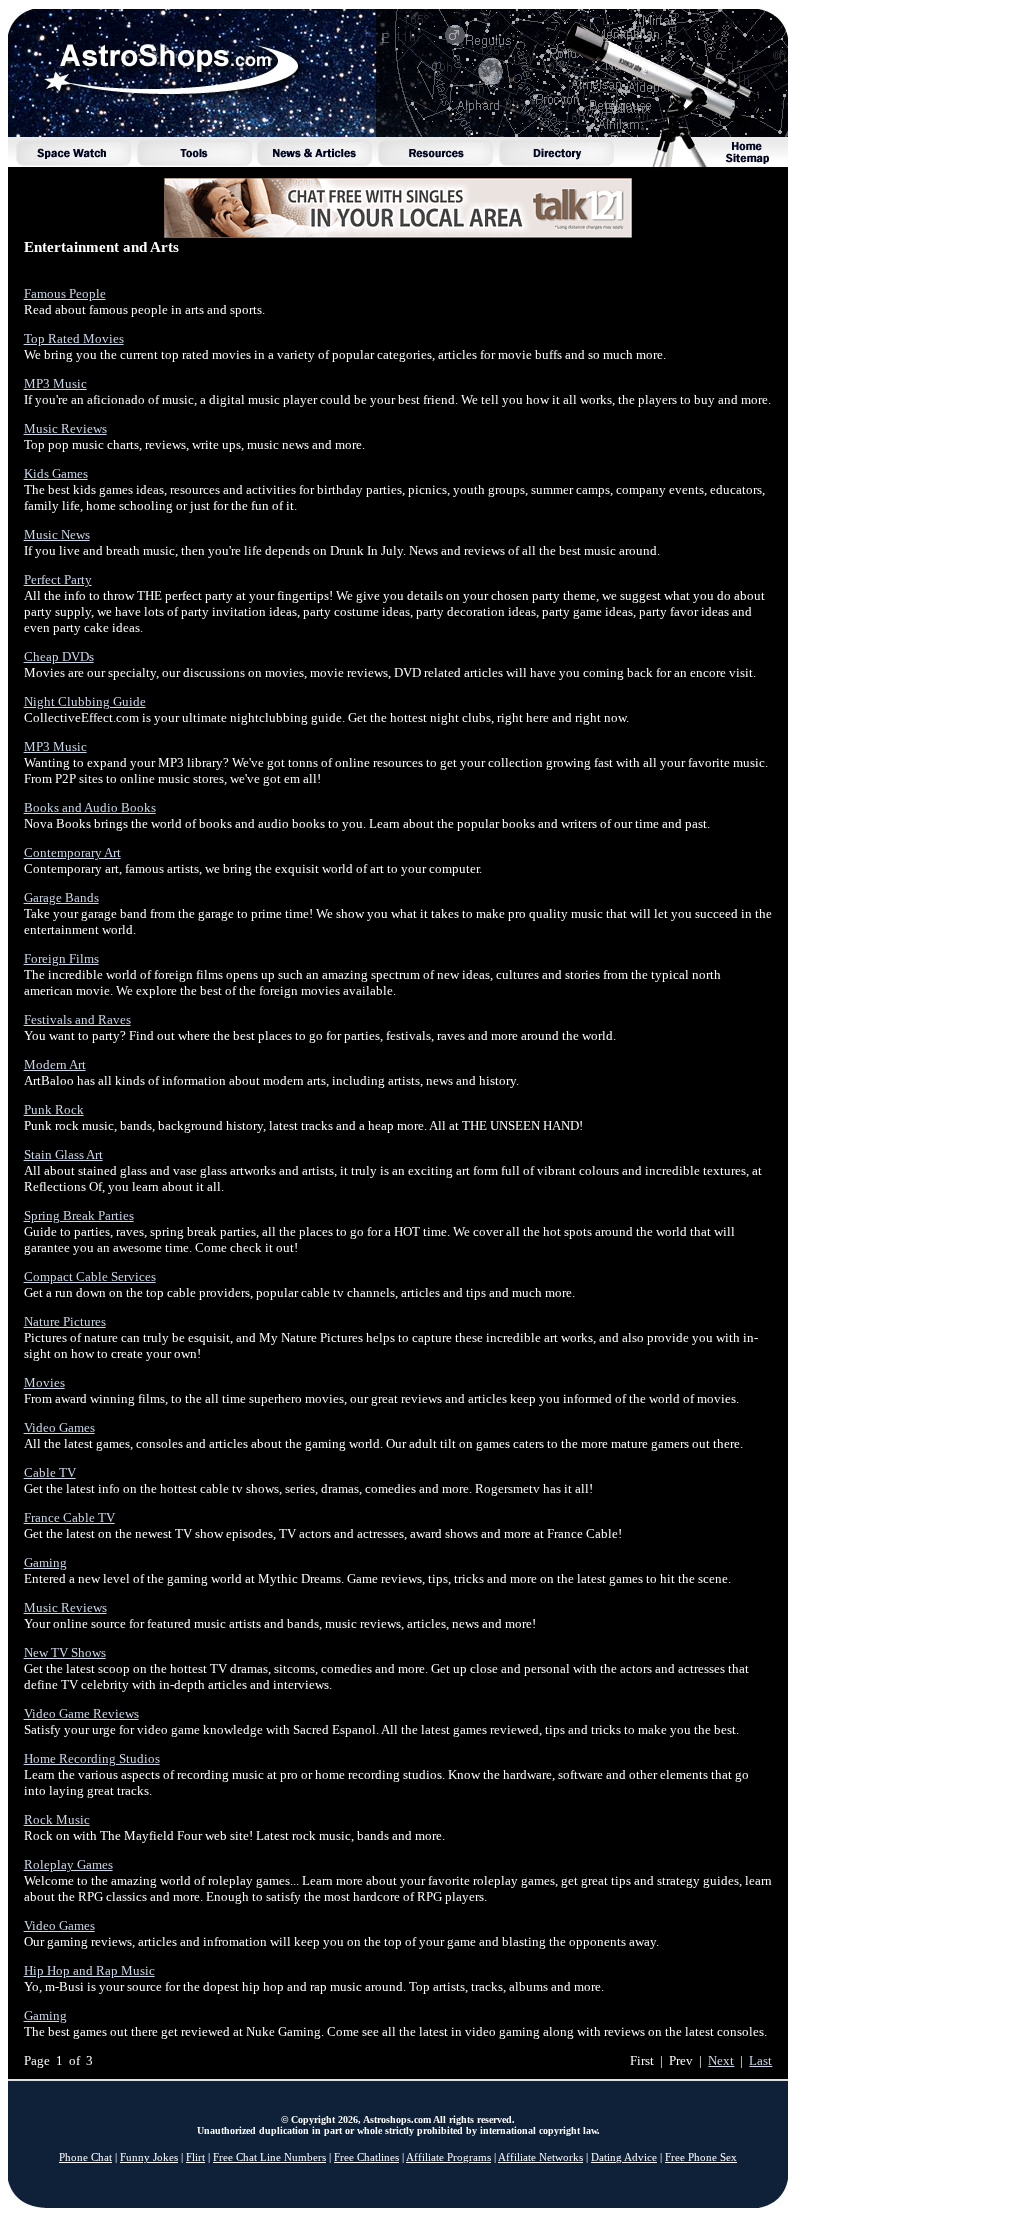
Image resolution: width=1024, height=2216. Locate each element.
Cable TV (50, 1472)
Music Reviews (65, 428)
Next (721, 2060)
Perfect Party (58, 579)
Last (760, 2060)
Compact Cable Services (90, 1276)
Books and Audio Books (90, 807)
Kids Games (56, 473)
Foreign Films (61, 958)
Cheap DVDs (59, 656)
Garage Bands (61, 897)
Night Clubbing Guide (85, 701)
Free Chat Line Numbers (269, 2157)
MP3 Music (55, 383)
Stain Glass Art (63, 1154)
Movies (44, 1382)
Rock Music (57, 1819)
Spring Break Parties (79, 1215)
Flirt (195, 2157)
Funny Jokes (149, 2157)
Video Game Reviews (81, 1713)
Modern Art (55, 1064)
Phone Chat (85, 2157)
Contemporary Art (72, 852)
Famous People (65, 293)
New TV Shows (65, 1652)
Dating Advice (624, 2157)
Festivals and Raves (77, 1019)
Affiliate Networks (540, 2157)
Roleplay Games (68, 1864)
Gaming (45, 1562)
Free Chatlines (366, 2157)
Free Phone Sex (701, 2157)
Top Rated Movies (74, 338)
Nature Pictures (65, 1321)
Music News (57, 534)
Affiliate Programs (448, 2157)
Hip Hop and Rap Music (89, 1970)
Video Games (59, 1427)
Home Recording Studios (92, 1758)
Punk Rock (54, 1109)
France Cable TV (69, 1517)
